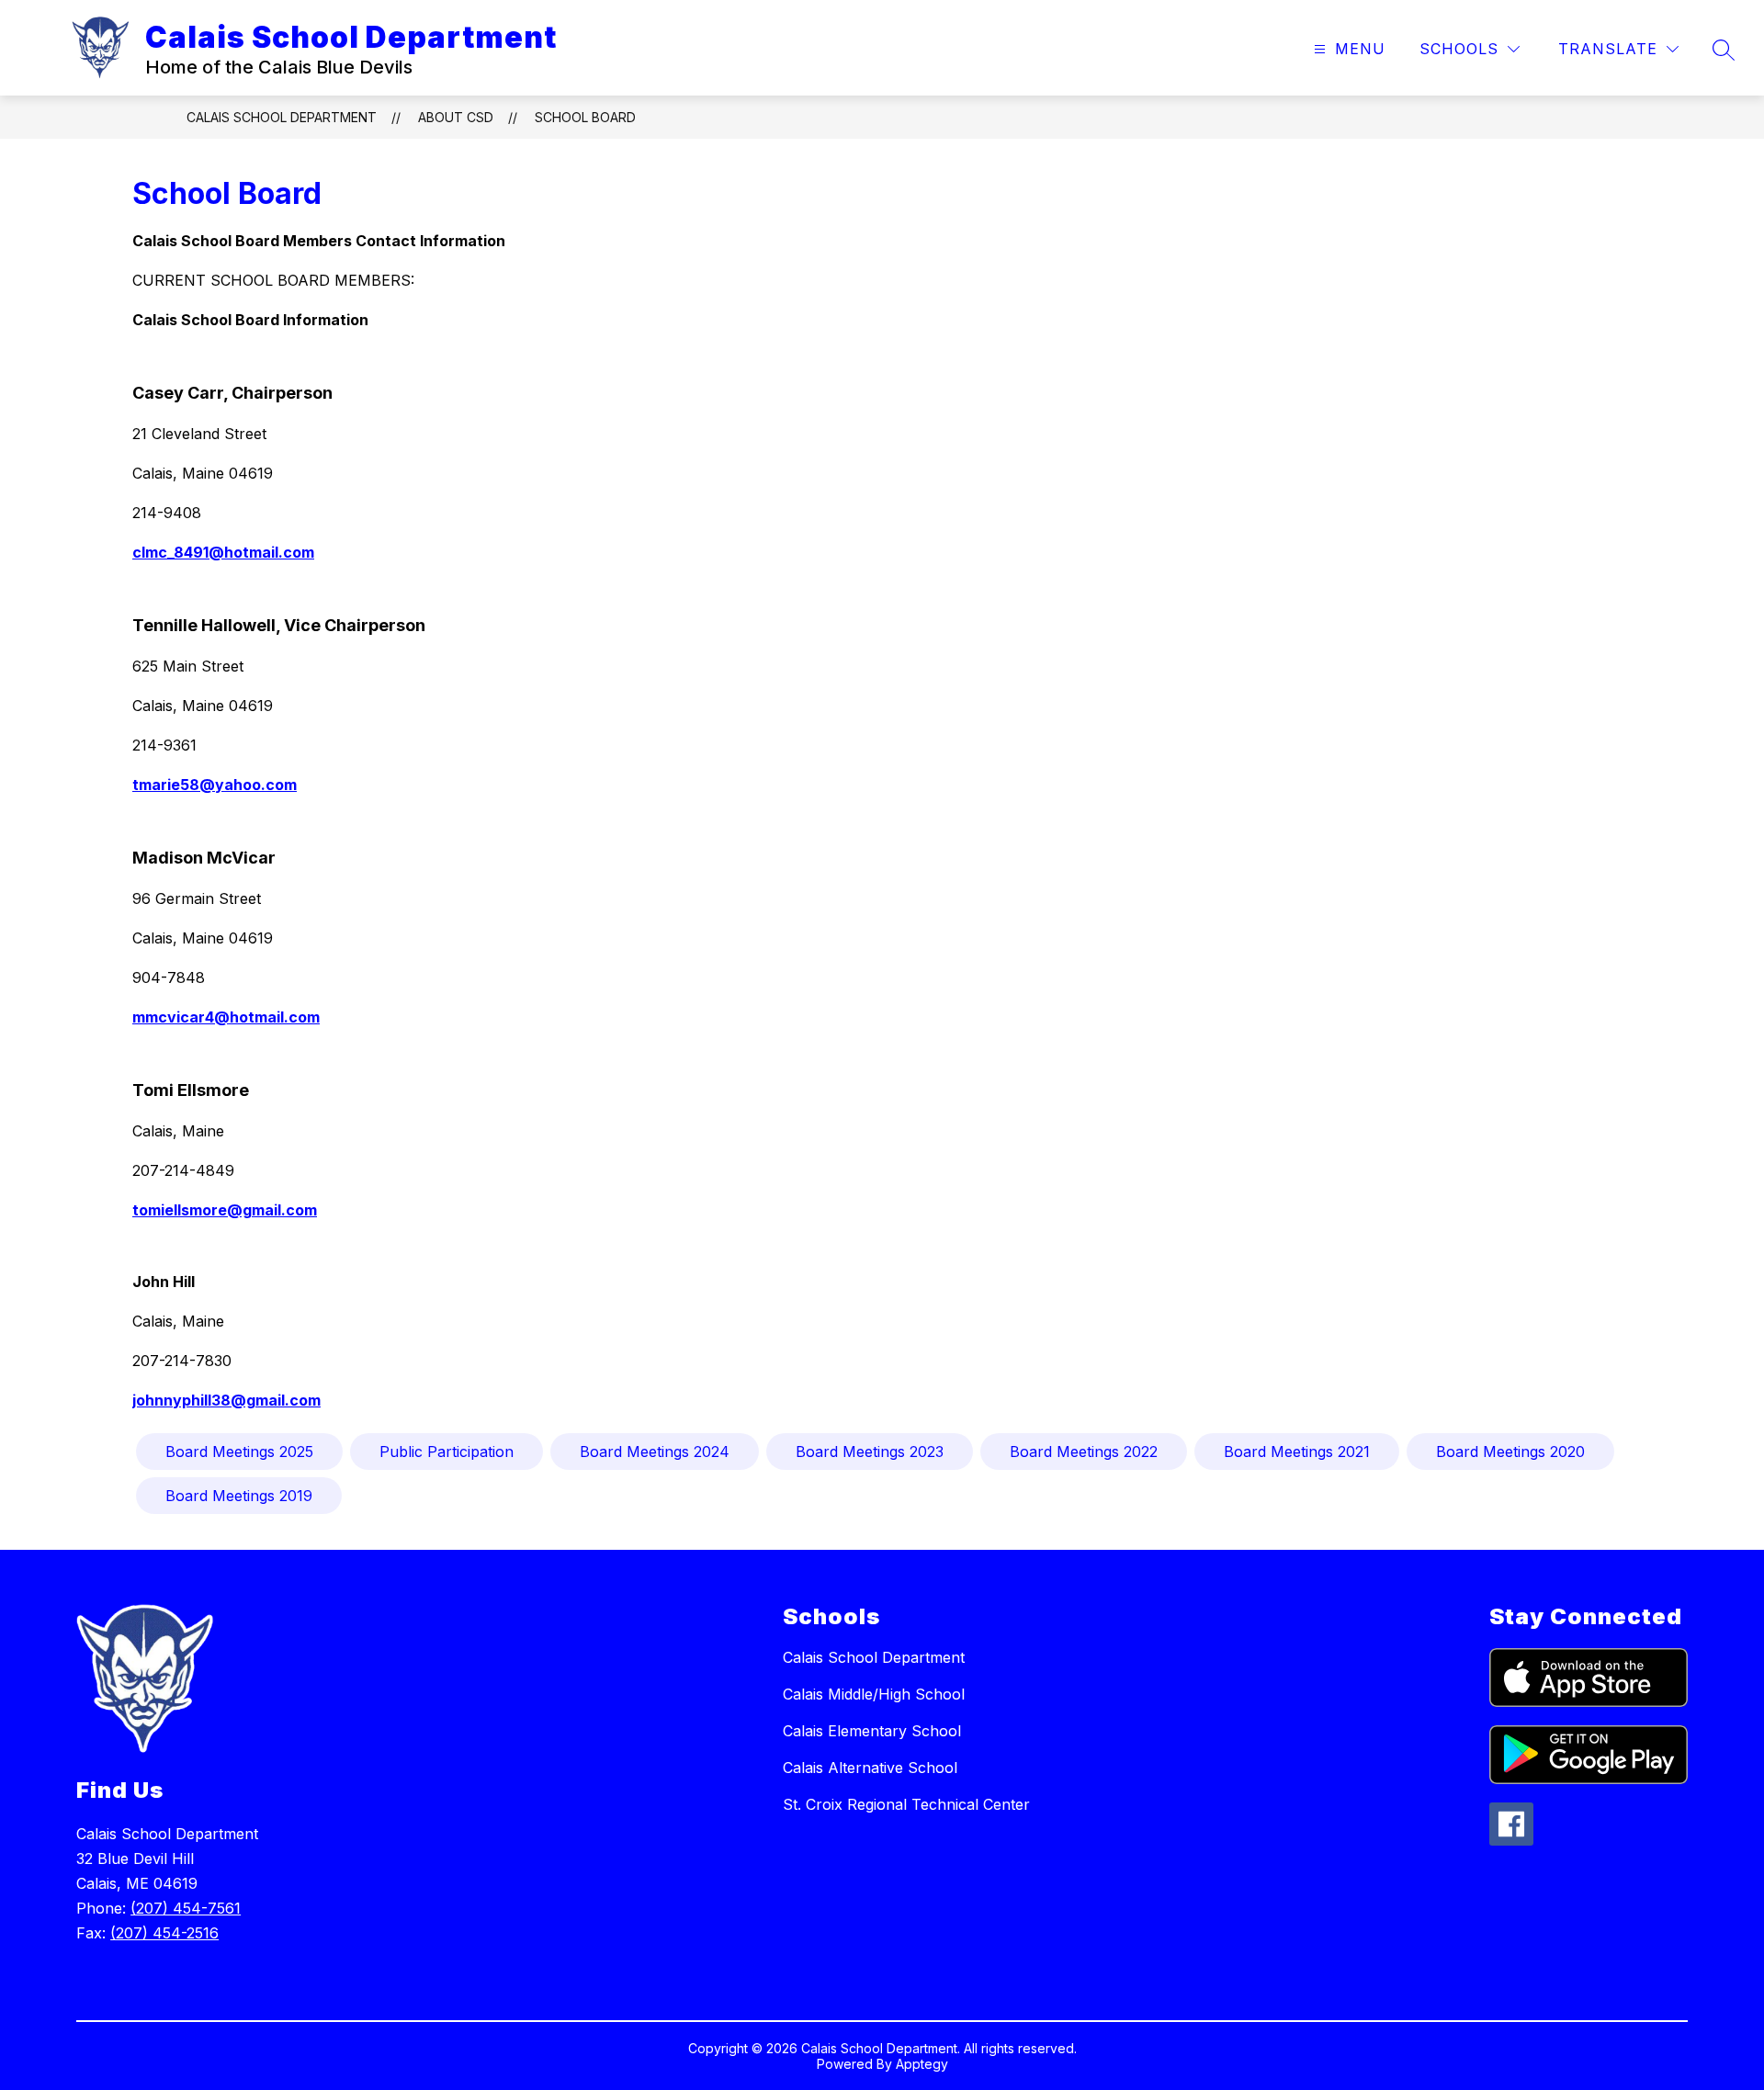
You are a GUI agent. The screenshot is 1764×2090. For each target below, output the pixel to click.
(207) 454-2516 (164, 1933)
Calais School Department (282, 117)
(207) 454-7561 (186, 1908)
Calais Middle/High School (874, 1694)
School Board (585, 117)
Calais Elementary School (872, 1731)
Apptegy (922, 2064)
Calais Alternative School (870, 1768)
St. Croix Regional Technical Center (906, 1804)
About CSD (456, 117)
